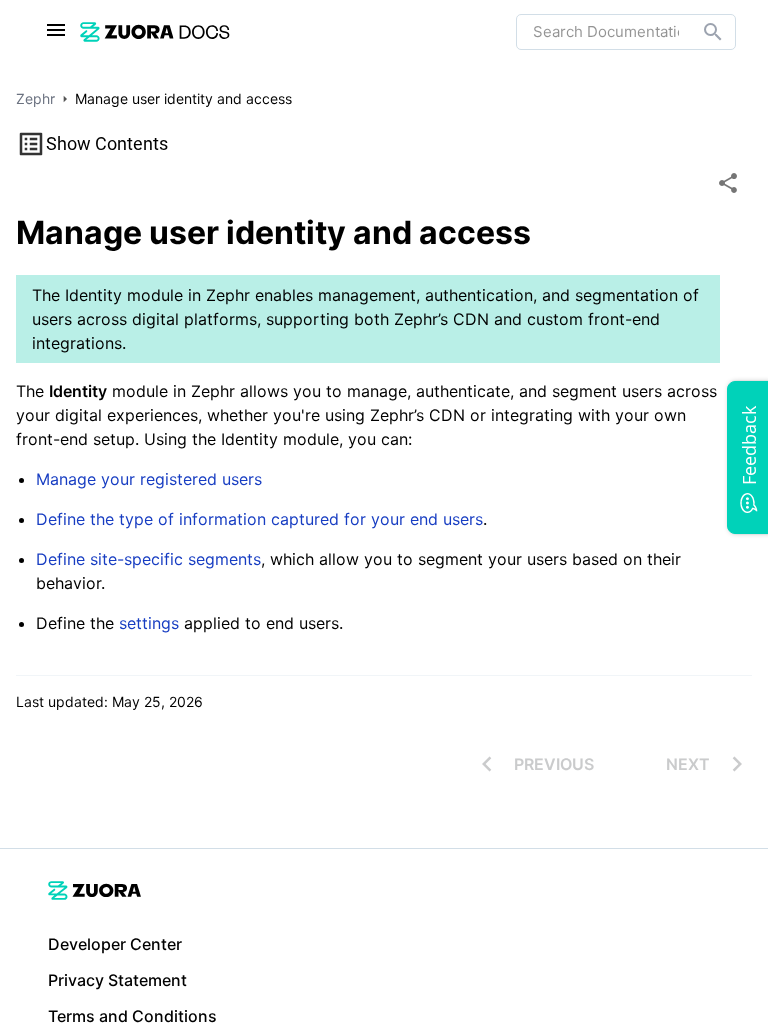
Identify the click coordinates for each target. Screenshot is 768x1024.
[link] (155, 31)
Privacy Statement (117, 980)
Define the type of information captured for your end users (259, 519)
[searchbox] (699, 32)
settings (149, 623)
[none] (728, 183)
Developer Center (115, 944)
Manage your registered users (149, 479)
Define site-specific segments (148, 559)
